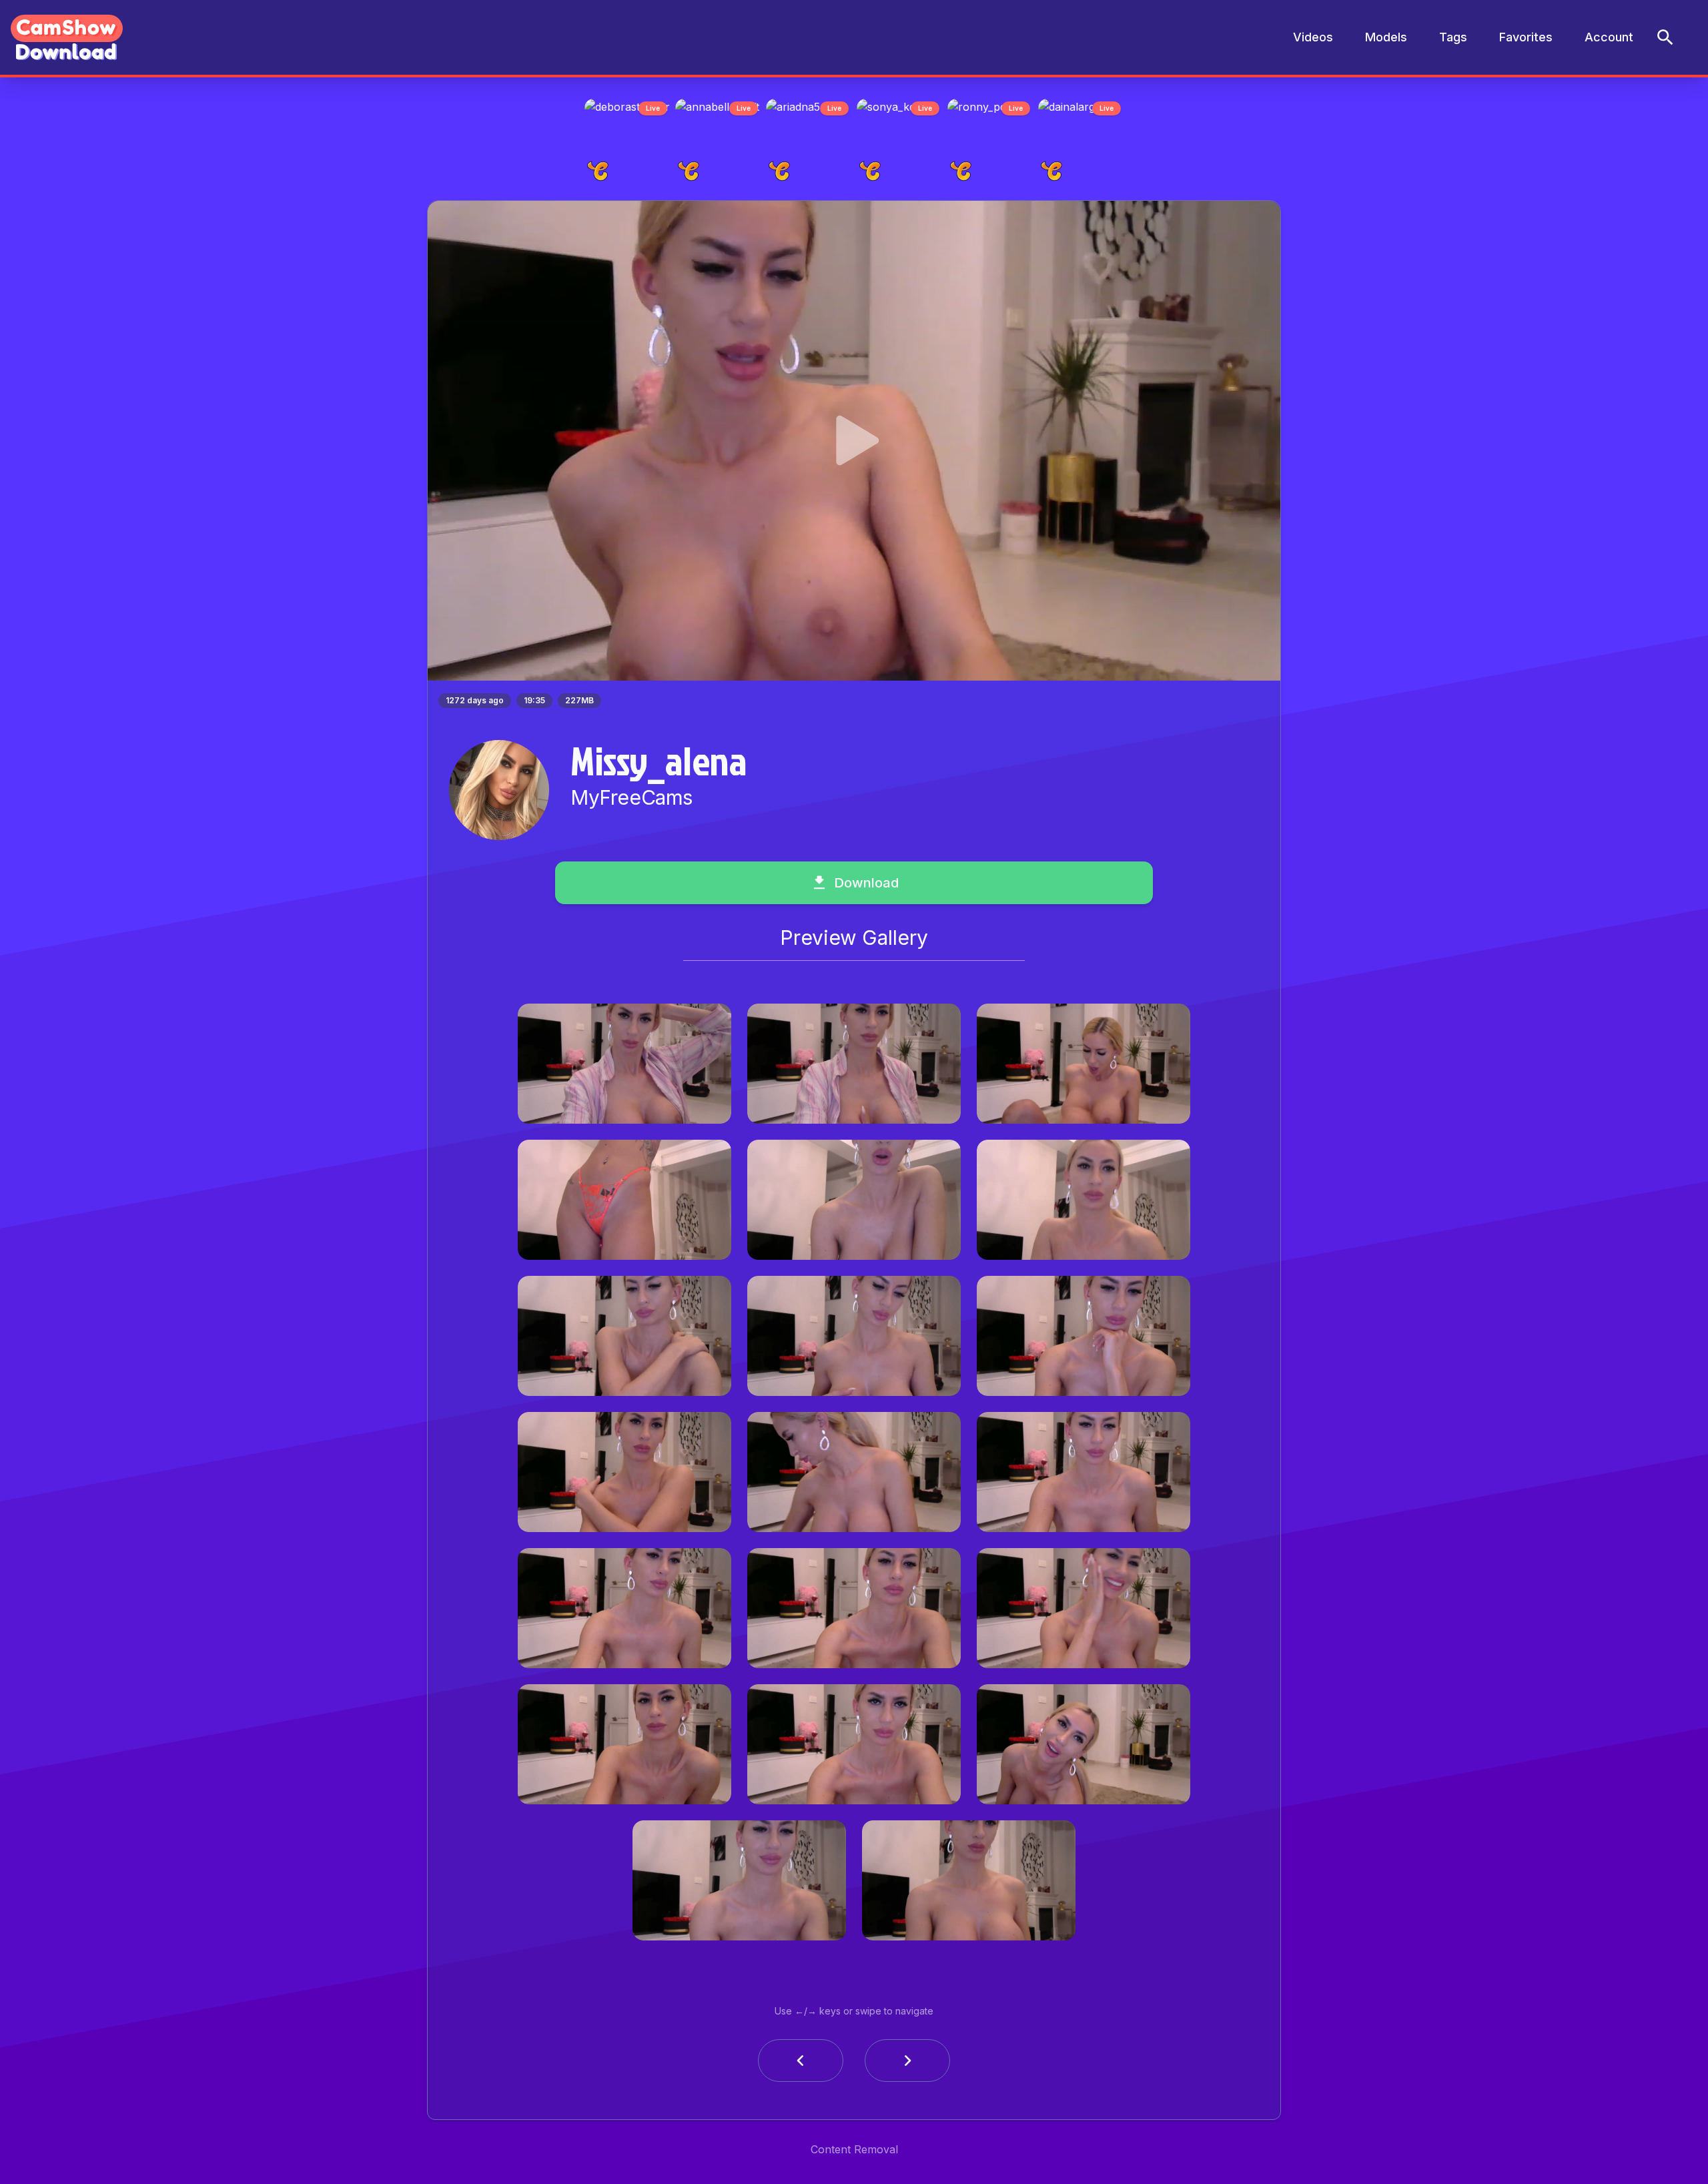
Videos (1313, 37)
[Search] (1665, 37)
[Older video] (801, 2065)
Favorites (1526, 37)
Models (1386, 37)
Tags (1453, 37)
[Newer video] (907, 2065)
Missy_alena (659, 764)
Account (1609, 37)
